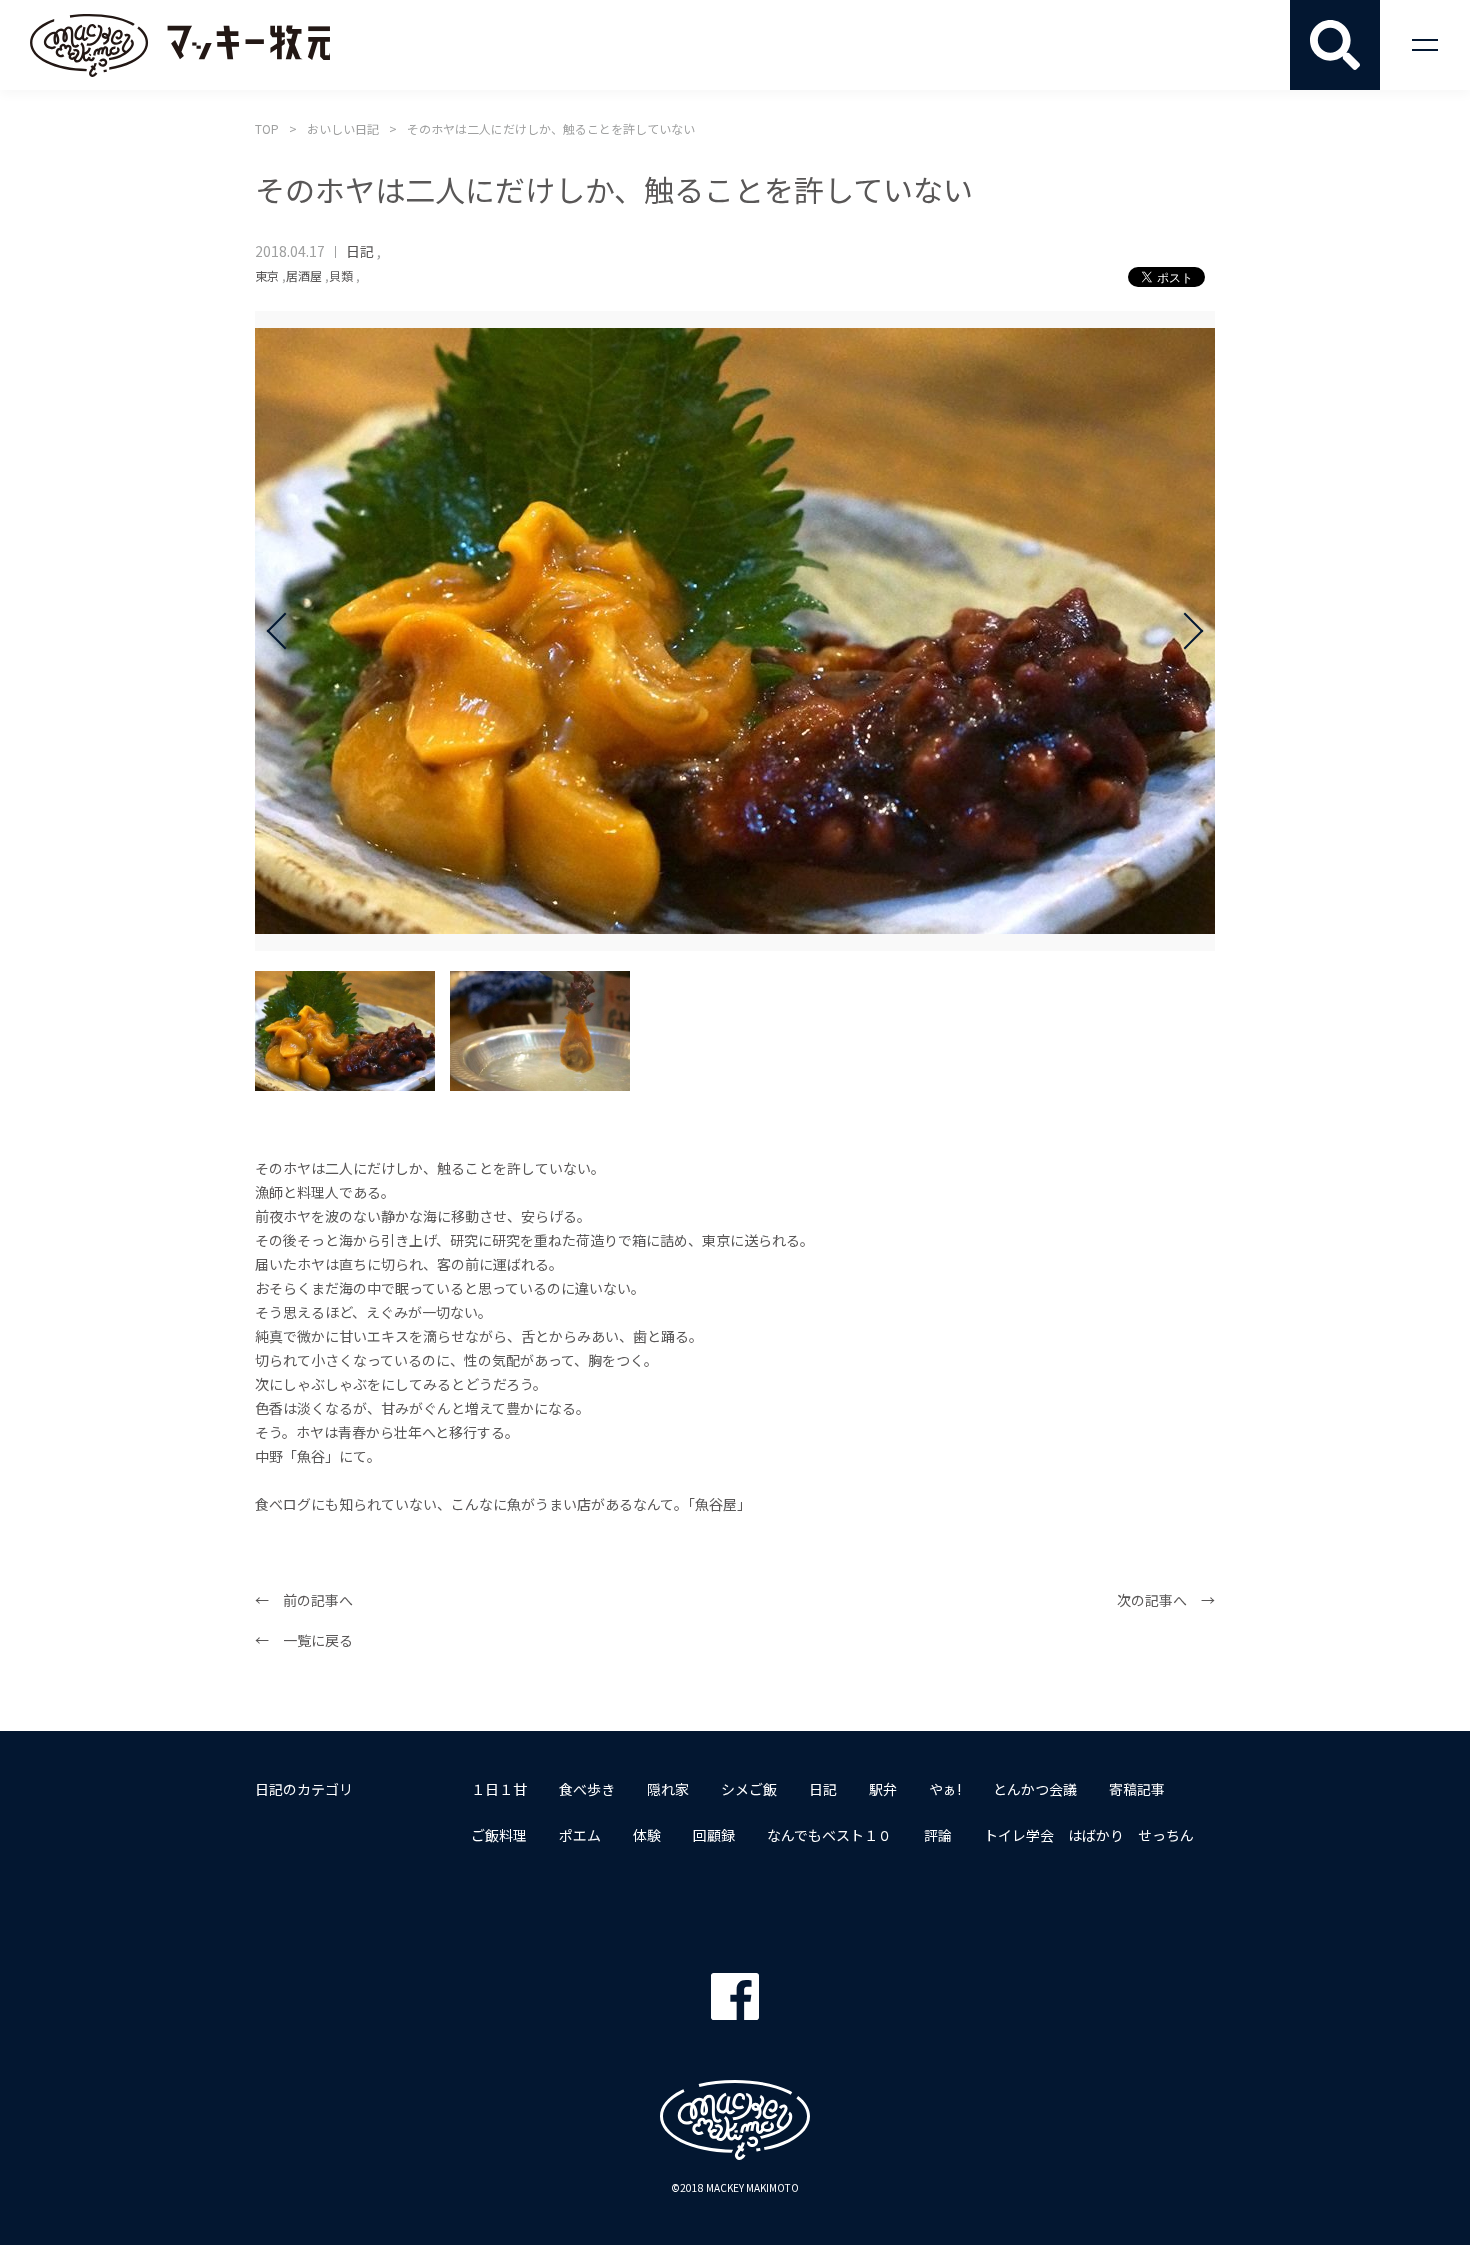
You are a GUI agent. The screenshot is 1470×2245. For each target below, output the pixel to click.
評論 (938, 1835)
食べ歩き (587, 1789)
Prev (285, 631)
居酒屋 (304, 275)
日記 (360, 251)
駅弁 (883, 1789)
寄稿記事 (1137, 1789)
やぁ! (945, 1789)
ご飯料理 (499, 1835)
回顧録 (714, 1835)
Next (1185, 631)
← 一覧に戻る (304, 1640)
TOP (267, 128)
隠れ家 (668, 1789)
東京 (267, 275)
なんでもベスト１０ (829, 1835)
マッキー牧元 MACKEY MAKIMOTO (180, 45)
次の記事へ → (1166, 1600)
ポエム (580, 1835)
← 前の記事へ (304, 1600)
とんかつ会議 (1035, 1789)
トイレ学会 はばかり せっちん (1089, 1835)
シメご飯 (749, 1789)
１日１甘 (499, 1789)
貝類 (341, 275)
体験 (647, 1835)
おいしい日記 (343, 128)
